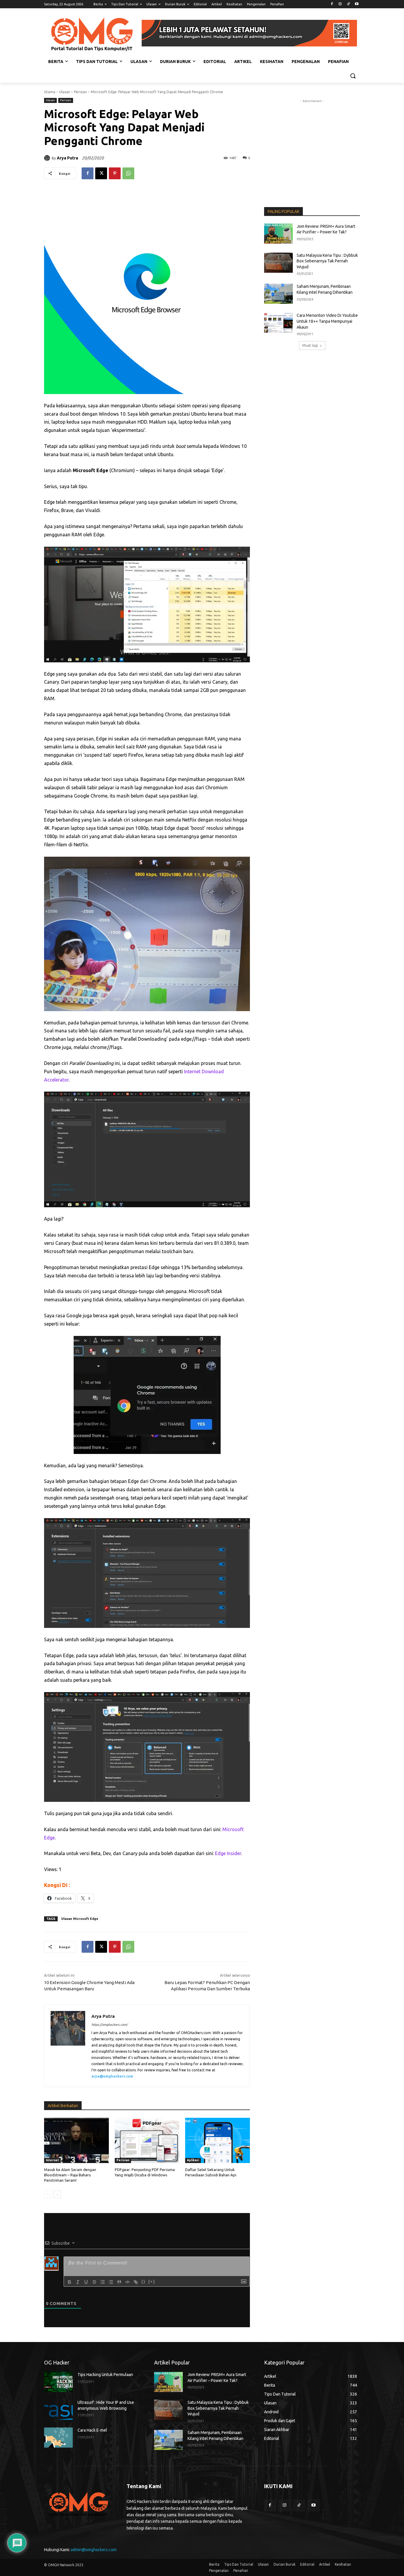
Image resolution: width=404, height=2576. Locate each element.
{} (143, 2282)
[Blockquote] (119, 2282)
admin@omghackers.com (94, 2550)
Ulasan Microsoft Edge (80, 1919)
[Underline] (86, 2282)
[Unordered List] (111, 2282)
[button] (353, 76)
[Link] (136, 2282)
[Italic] (78, 2282)
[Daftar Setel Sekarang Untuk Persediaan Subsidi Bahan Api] (218, 2140)
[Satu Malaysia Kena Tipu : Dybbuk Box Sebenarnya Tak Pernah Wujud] (278, 263)
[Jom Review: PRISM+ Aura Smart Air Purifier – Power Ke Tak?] (278, 234)
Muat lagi (310, 345)
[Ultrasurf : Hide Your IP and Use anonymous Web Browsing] (58, 2410)
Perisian (80, 92)
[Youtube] (357, 4)
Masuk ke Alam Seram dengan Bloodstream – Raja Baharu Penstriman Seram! (70, 2175)
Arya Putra (67, 158)
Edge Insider (228, 1853)
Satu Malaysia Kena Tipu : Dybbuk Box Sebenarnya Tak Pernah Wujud (327, 261)
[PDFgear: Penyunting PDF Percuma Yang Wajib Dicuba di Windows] (147, 2140)
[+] (152, 2282)
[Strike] (94, 2282)
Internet (52, 2160)
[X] (101, 173)
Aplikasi (193, 2160)
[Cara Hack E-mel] (58, 2438)
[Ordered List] (103, 2282)
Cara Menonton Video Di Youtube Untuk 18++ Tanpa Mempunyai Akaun (327, 321)
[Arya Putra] (48, 158)
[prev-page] (48, 2194)
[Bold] (70, 2282)
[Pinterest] (115, 173)
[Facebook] (332, 4)
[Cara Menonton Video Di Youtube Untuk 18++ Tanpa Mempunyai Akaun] (278, 323)
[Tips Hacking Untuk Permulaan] (58, 2382)
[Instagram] (340, 4)
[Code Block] (127, 2282)
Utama (50, 92)
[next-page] (57, 2194)
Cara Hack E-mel (92, 2430)
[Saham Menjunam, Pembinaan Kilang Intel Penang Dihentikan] (278, 294)
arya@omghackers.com (112, 2076)
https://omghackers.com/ (109, 2025)
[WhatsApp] (128, 173)
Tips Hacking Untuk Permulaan (105, 2375)
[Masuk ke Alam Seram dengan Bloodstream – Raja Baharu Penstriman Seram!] (76, 2140)
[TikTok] (348, 4)
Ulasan (65, 92)
